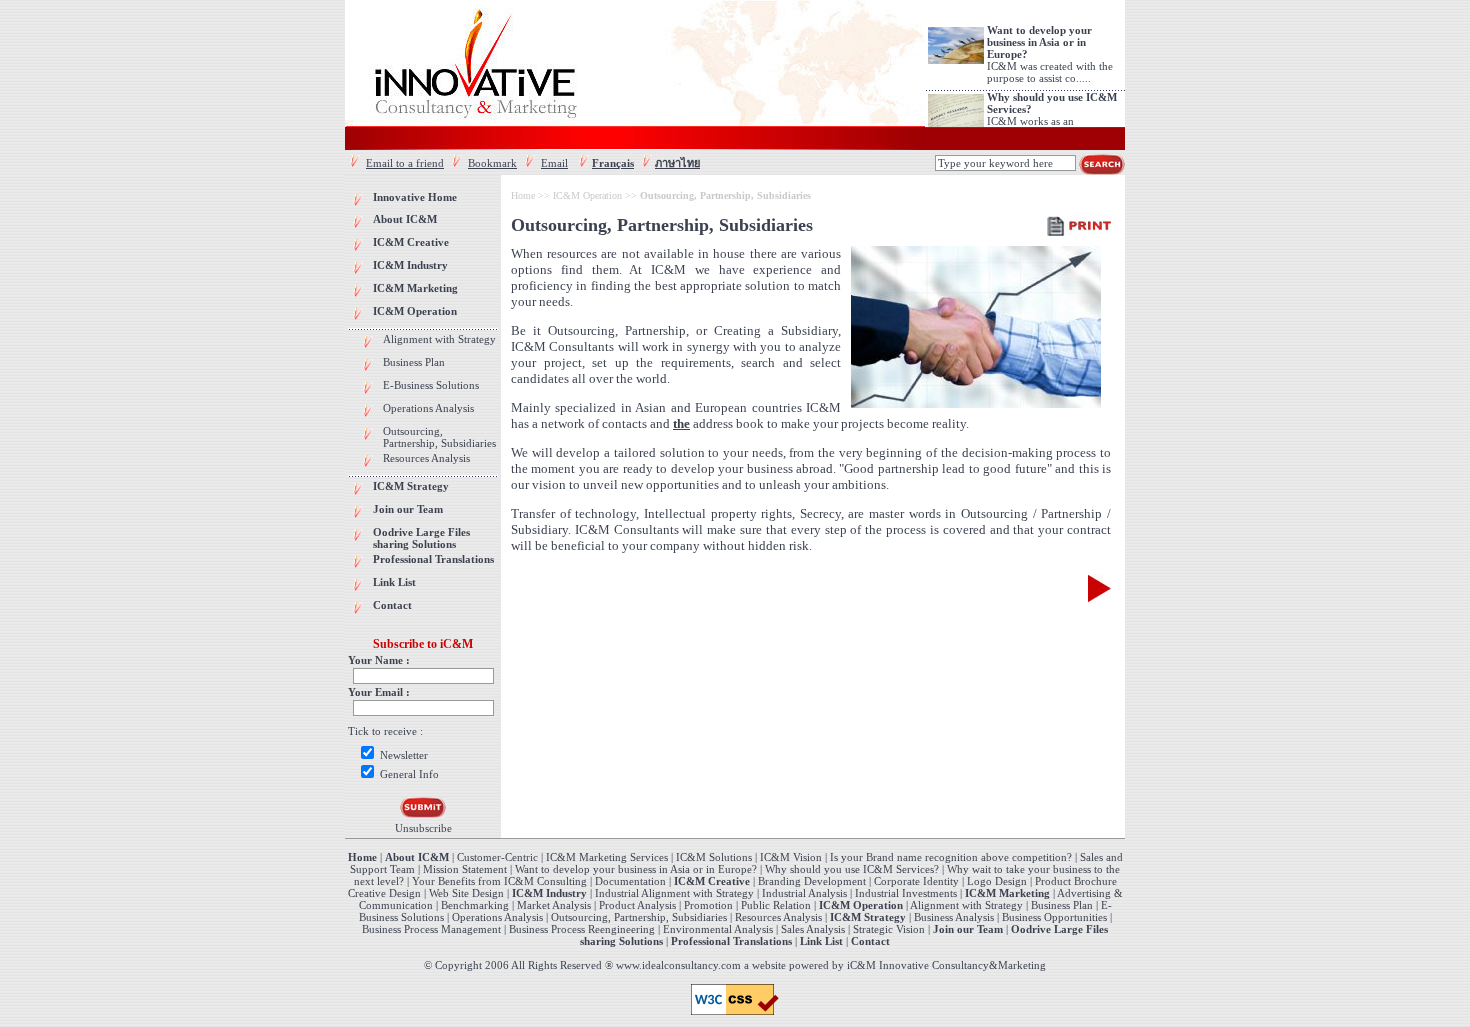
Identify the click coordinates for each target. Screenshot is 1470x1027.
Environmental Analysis (718, 929)
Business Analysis (954, 917)
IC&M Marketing (1007, 893)
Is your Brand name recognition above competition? (951, 857)
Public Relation (776, 905)
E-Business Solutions (431, 385)
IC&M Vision (791, 857)
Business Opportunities (1054, 917)
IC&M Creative (712, 881)
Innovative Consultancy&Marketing (962, 965)
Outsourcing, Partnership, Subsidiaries (439, 437)
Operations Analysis (428, 408)
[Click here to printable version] (1079, 225)
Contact (870, 941)
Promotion (708, 905)
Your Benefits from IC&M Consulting (501, 881)
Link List (821, 941)
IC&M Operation (587, 195)
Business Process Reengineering (582, 929)
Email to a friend (405, 163)
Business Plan (414, 362)
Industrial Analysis (804, 893)
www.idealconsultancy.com (678, 965)
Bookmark (492, 163)
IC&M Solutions (714, 857)
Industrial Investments (906, 893)
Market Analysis (554, 905)
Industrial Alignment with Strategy (674, 893)
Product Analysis (637, 905)
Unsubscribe (423, 828)
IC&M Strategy (868, 917)
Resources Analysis (426, 458)
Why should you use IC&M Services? (852, 869)
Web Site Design (466, 893)
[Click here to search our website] (1102, 164)
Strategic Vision (889, 929)
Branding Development (812, 881)
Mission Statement (465, 869)
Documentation (630, 881)
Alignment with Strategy (439, 339)
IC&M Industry (549, 893)
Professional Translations (731, 941)
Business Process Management (431, 929)
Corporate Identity (916, 881)
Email (554, 163)
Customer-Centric (497, 857)
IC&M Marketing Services (607, 857)
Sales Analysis (813, 929)
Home (523, 195)
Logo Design (997, 881)
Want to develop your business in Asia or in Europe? (636, 869)
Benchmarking (475, 905)
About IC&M (417, 857)
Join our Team (968, 929)
